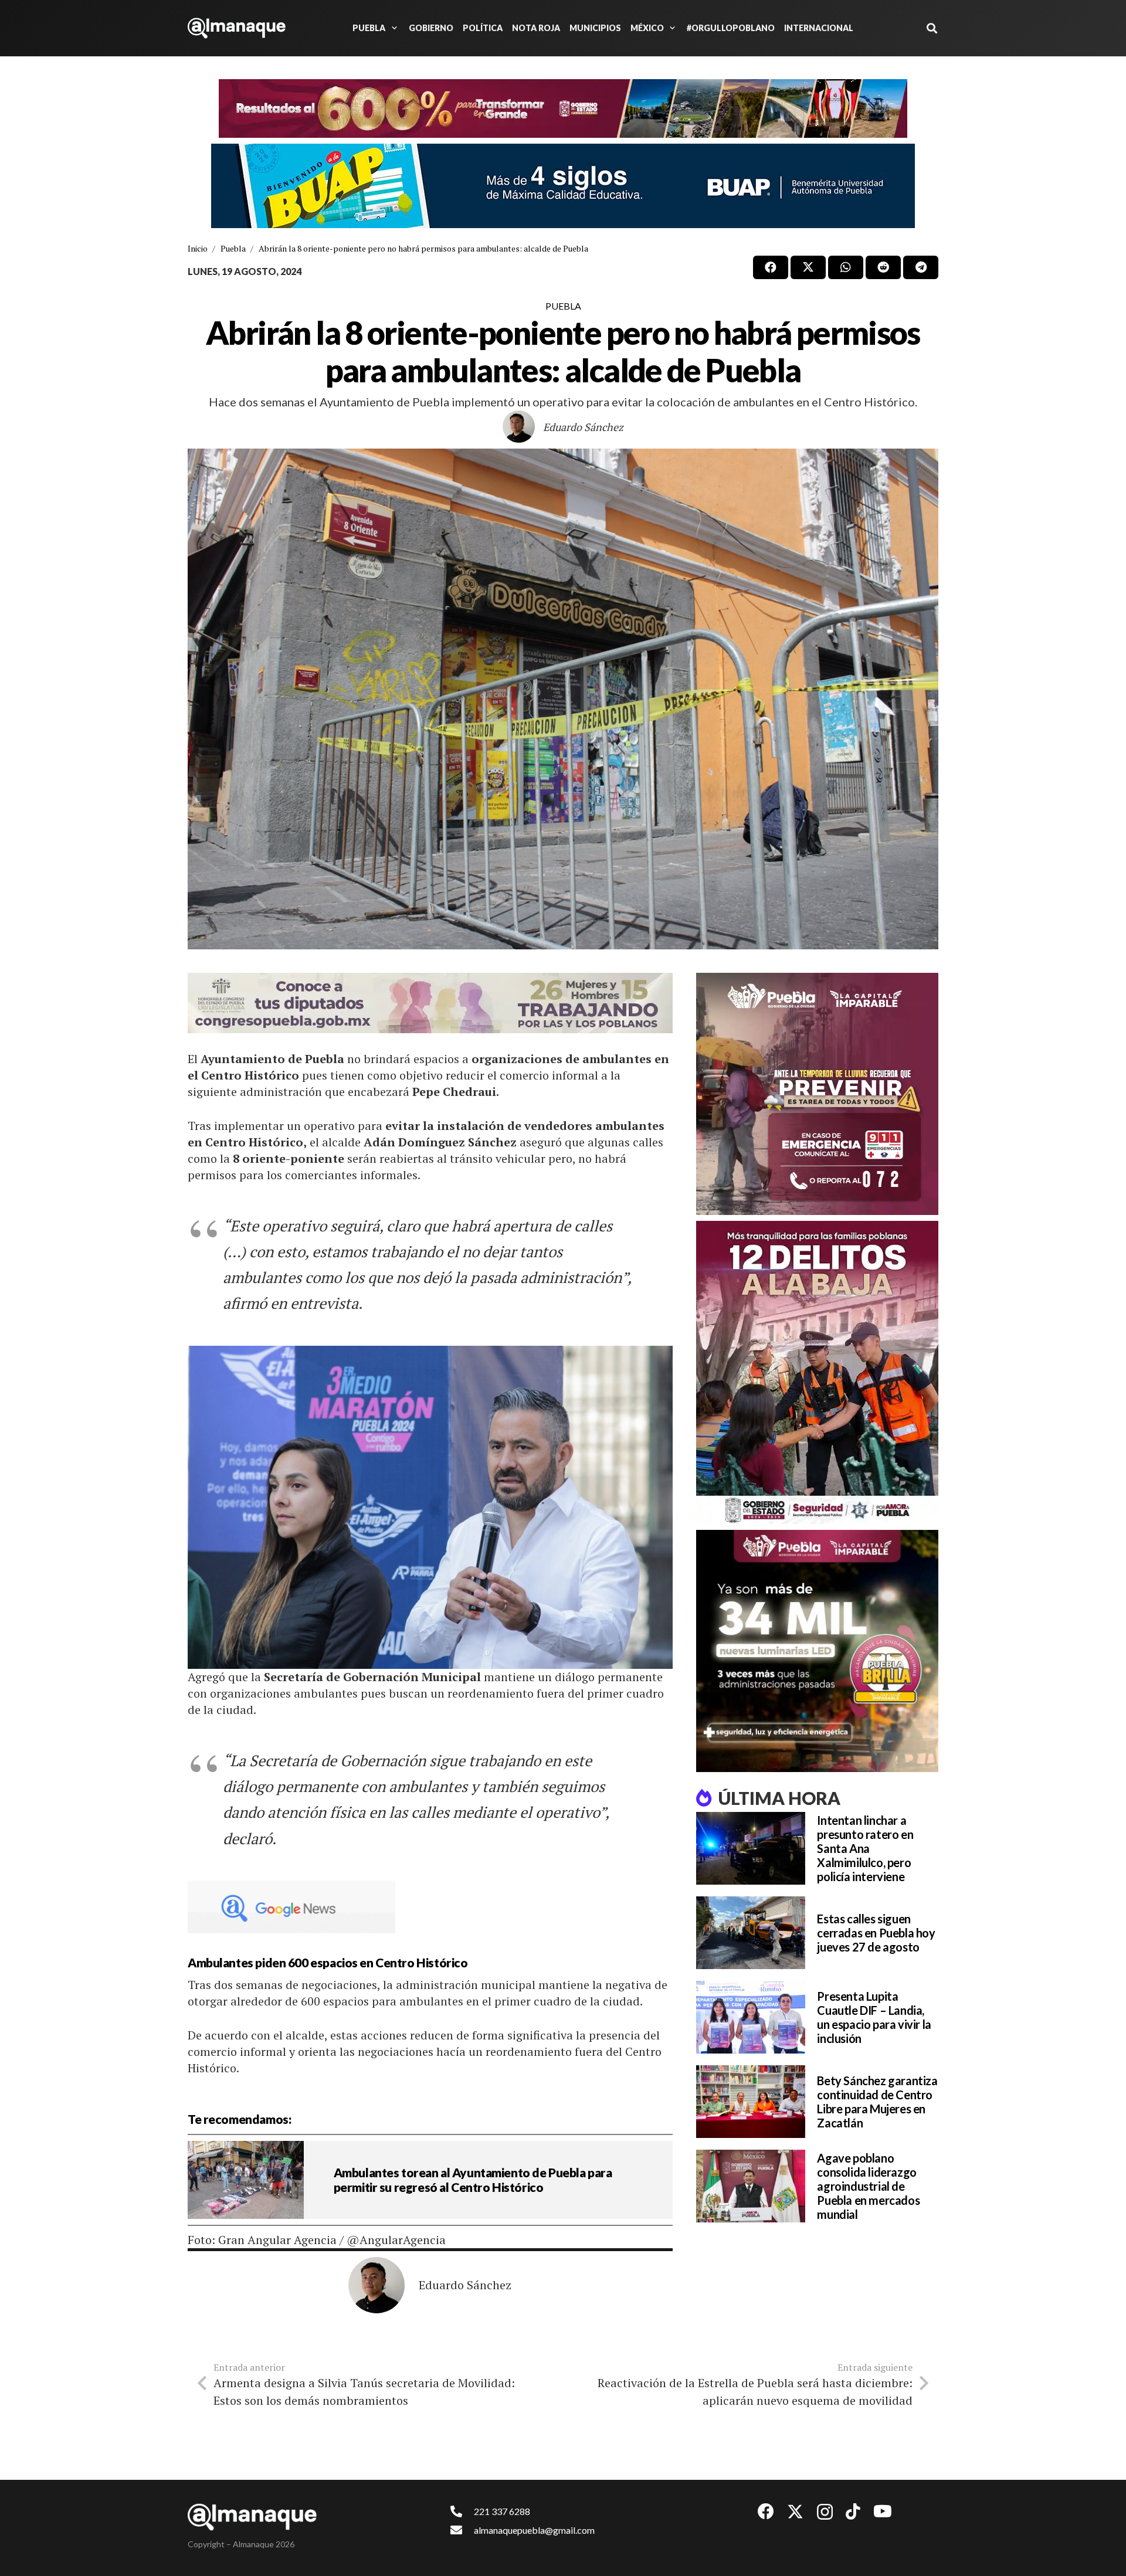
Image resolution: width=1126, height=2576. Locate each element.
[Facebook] (766, 2511)
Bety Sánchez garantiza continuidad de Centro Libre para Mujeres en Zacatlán (877, 2102)
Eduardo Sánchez (583, 427)
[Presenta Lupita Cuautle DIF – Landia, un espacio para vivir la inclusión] (751, 2017)
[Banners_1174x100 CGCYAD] (563, 108)
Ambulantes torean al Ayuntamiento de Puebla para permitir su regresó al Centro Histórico (473, 2180)
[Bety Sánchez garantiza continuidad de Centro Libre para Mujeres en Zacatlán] (751, 2102)
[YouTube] (883, 2511)
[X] (795, 2512)
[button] (392, 28)
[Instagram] (825, 2512)
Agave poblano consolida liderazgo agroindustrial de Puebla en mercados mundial (868, 2186)
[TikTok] (853, 2511)
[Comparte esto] (771, 267)
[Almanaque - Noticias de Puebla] (237, 28)
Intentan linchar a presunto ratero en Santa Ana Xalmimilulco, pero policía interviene (865, 1848)
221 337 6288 (502, 2511)
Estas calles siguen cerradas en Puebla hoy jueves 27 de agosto (876, 1933)
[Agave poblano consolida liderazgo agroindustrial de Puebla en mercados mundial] (751, 2186)
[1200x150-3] (430, 1003)
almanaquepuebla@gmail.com (534, 2530)
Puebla (563, 306)
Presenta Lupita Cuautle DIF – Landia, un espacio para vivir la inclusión (874, 2017)
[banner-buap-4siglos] (563, 186)
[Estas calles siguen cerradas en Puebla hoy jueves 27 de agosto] (751, 1933)
